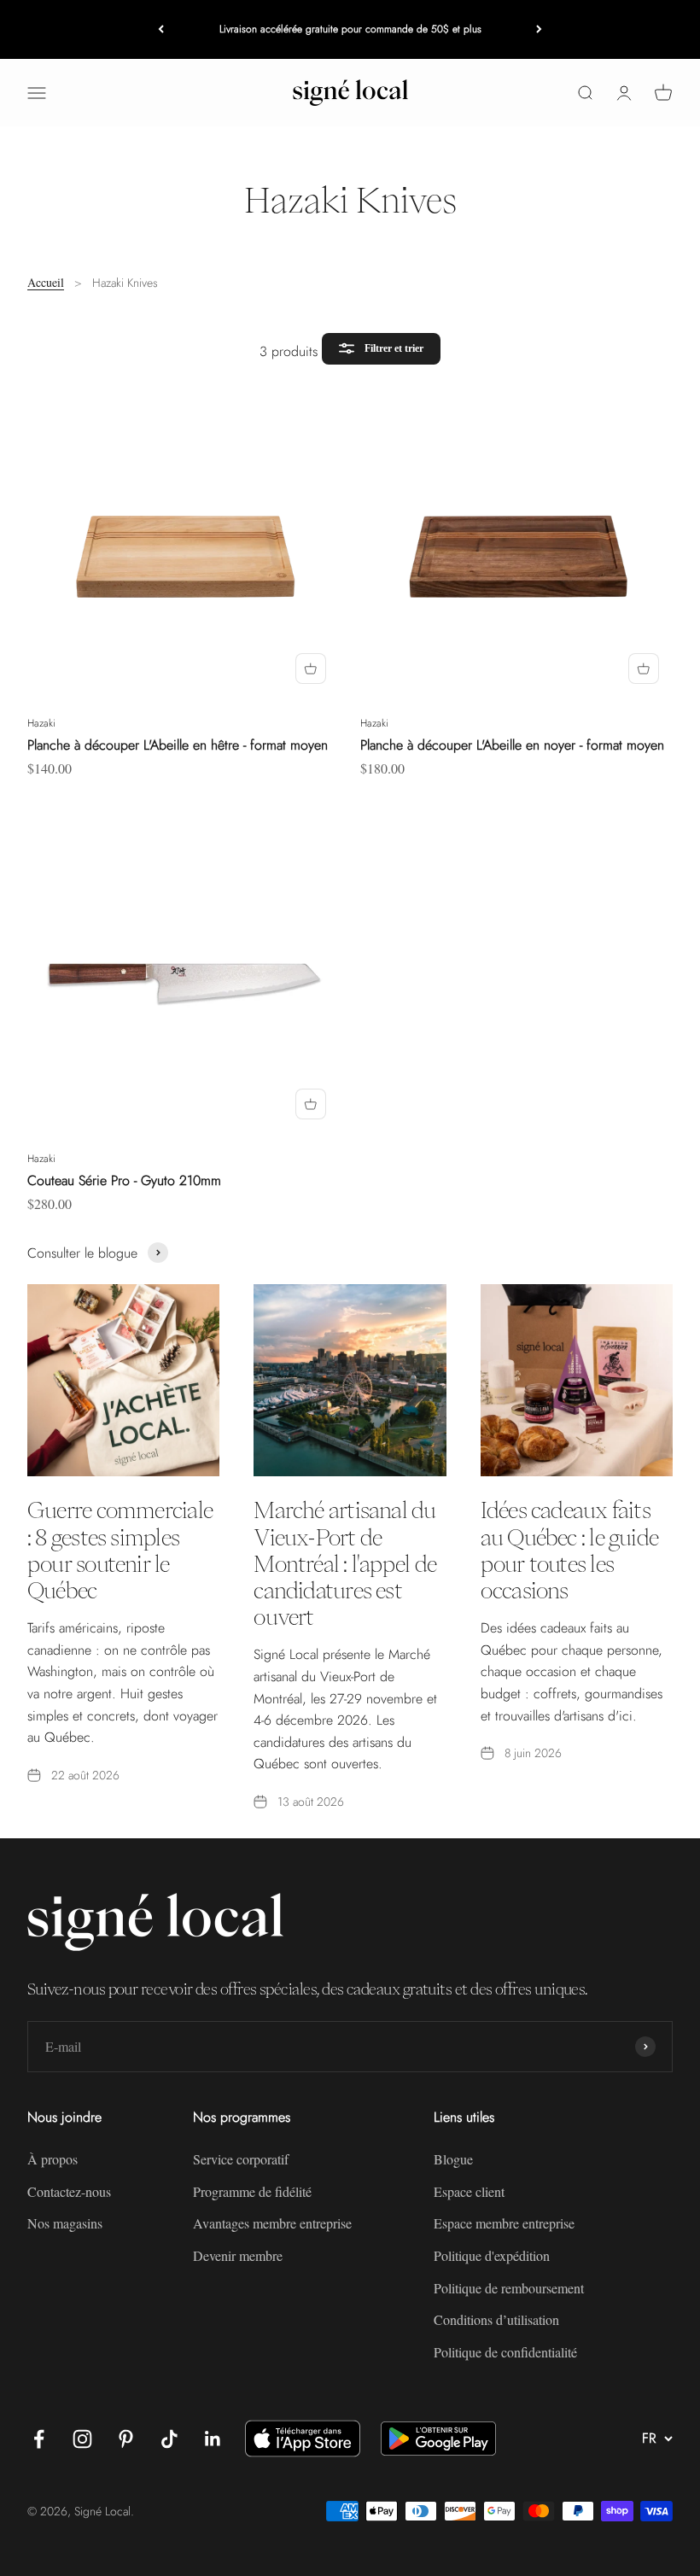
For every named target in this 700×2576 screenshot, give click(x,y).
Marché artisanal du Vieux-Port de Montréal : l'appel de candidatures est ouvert (345, 1563)
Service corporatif (241, 2159)
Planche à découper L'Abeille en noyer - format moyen (512, 745)
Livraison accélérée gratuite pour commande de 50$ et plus (350, 29)
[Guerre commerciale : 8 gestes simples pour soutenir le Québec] (123, 1380)
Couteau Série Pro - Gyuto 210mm (124, 1180)
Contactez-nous (69, 2191)
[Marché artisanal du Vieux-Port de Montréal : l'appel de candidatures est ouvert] (350, 1380)
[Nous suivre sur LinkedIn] (213, 2439)
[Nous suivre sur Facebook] (39, 2439)
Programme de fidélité (252, 2191)
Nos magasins (65, 2223)
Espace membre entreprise (504, 2223)
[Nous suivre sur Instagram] (82, 2439)
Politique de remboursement (509, 2288)
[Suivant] (539, 29)
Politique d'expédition (492, 2255)
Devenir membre (238, 2255)
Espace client (469, 2191)
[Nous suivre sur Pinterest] (126, 2439)
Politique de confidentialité (505, 2352)
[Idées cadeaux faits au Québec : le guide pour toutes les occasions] (577, 1380)
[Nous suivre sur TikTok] (169, 2439)
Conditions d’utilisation (496, 2319)
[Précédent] (161, 29)
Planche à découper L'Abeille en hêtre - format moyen (178, 745)
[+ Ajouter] (311, 669)
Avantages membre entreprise (272, 2223)
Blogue (453, 2159)
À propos (52, 2159)
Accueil (46, 282)
